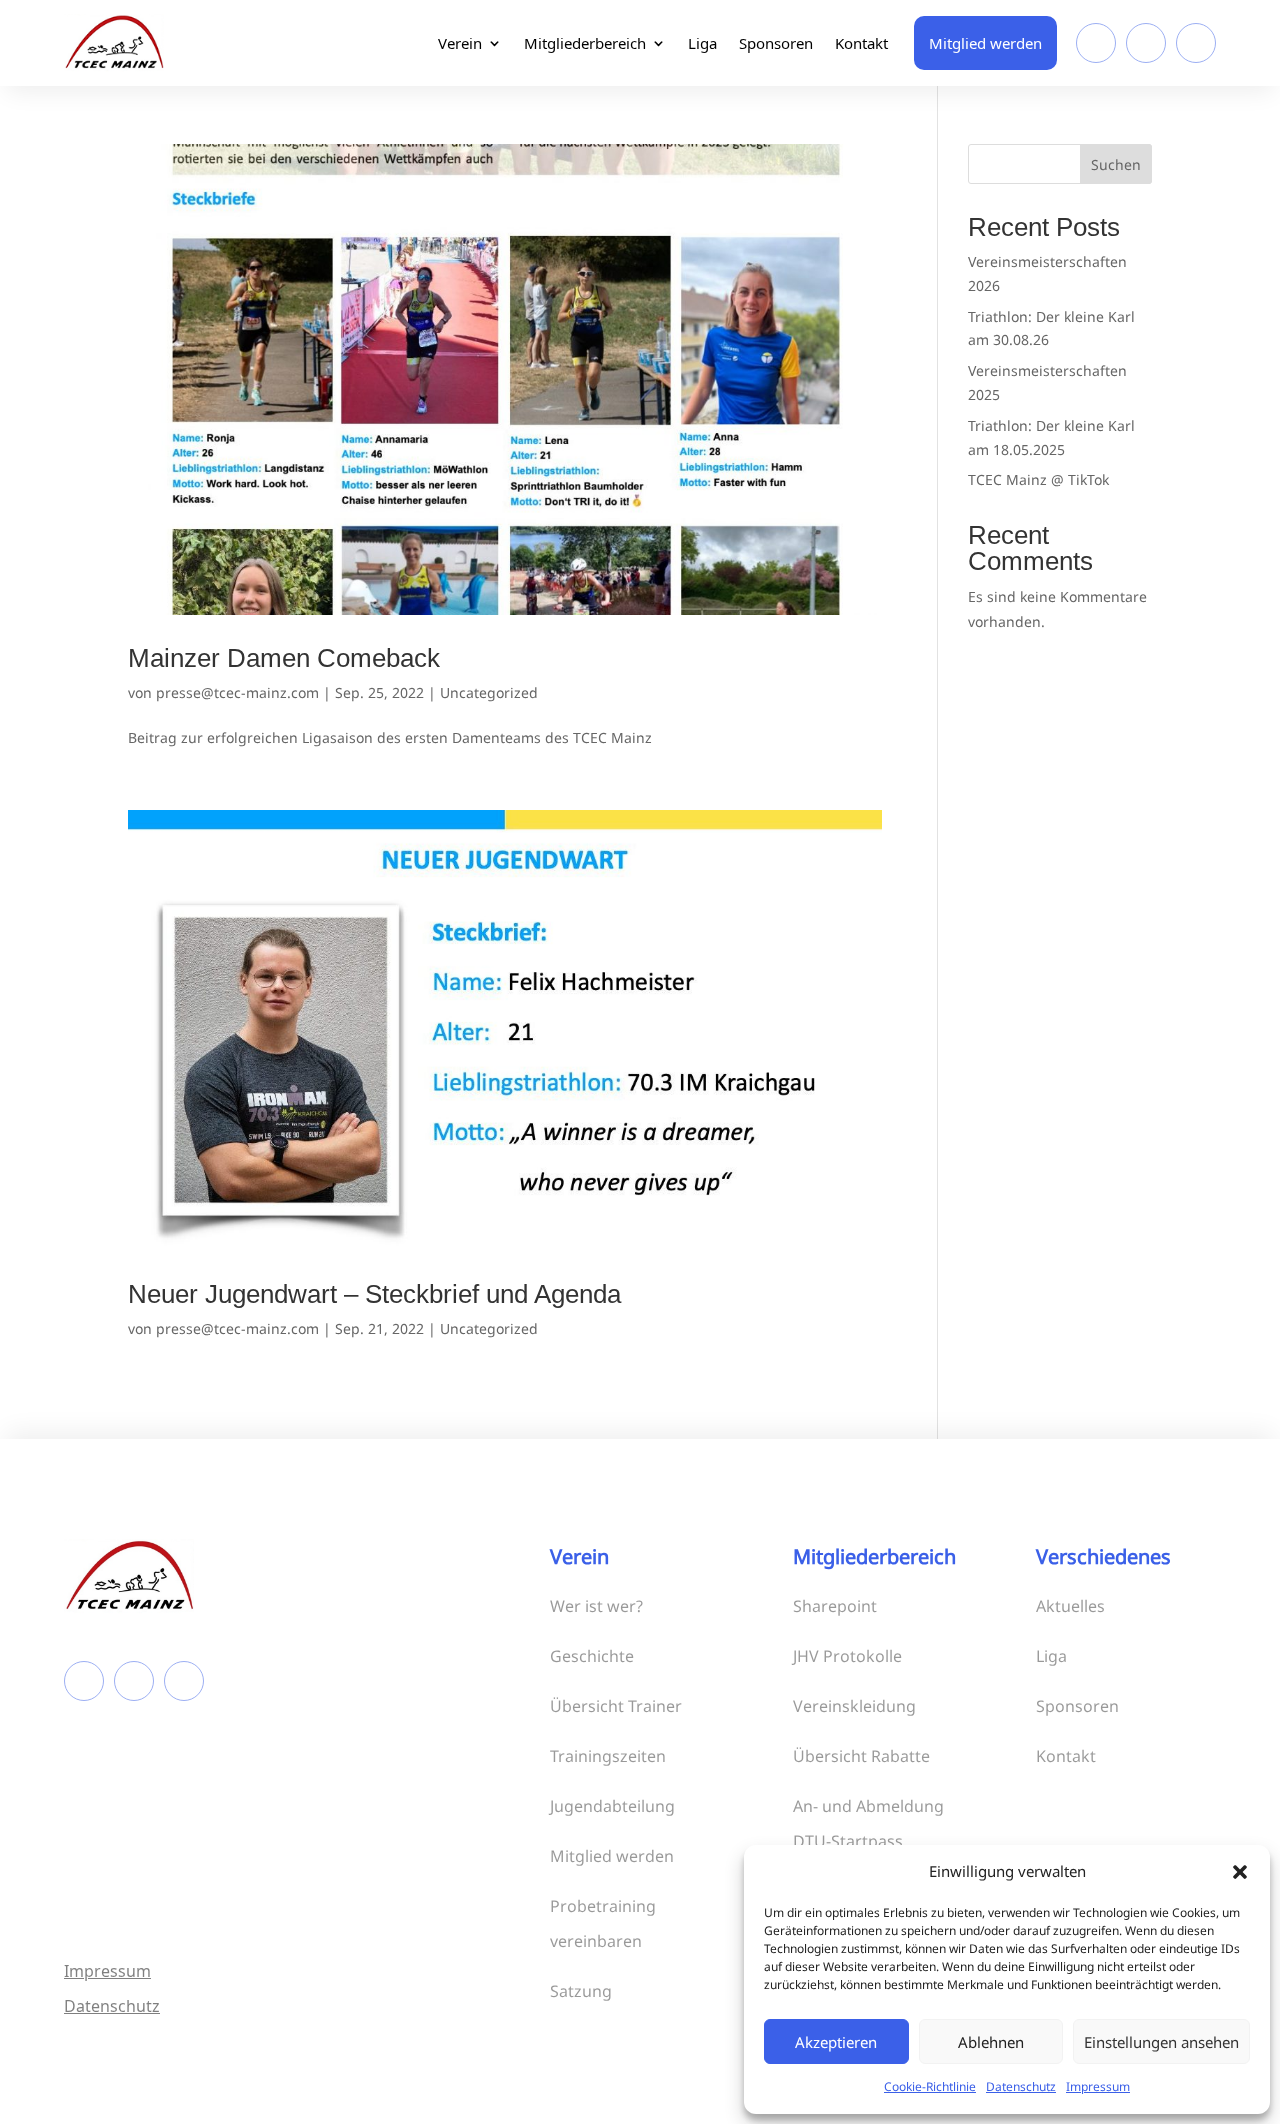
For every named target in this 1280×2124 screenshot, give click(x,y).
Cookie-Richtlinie (930, 2086)
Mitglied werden (985, 43)
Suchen (1116, 164)
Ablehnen (991, 2042)
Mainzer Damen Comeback (284, 658)
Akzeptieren (836, 2042)
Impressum (1098, 2086)
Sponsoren (776, 43)
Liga (702, 43)
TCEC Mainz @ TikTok (1038, 479)
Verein (460, 43)
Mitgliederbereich (585, 43)
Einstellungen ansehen (1161, 2042)
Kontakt (861, 43)
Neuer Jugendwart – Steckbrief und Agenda (374, 1294)
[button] (1240, 1872)
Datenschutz (1021, 2086)
